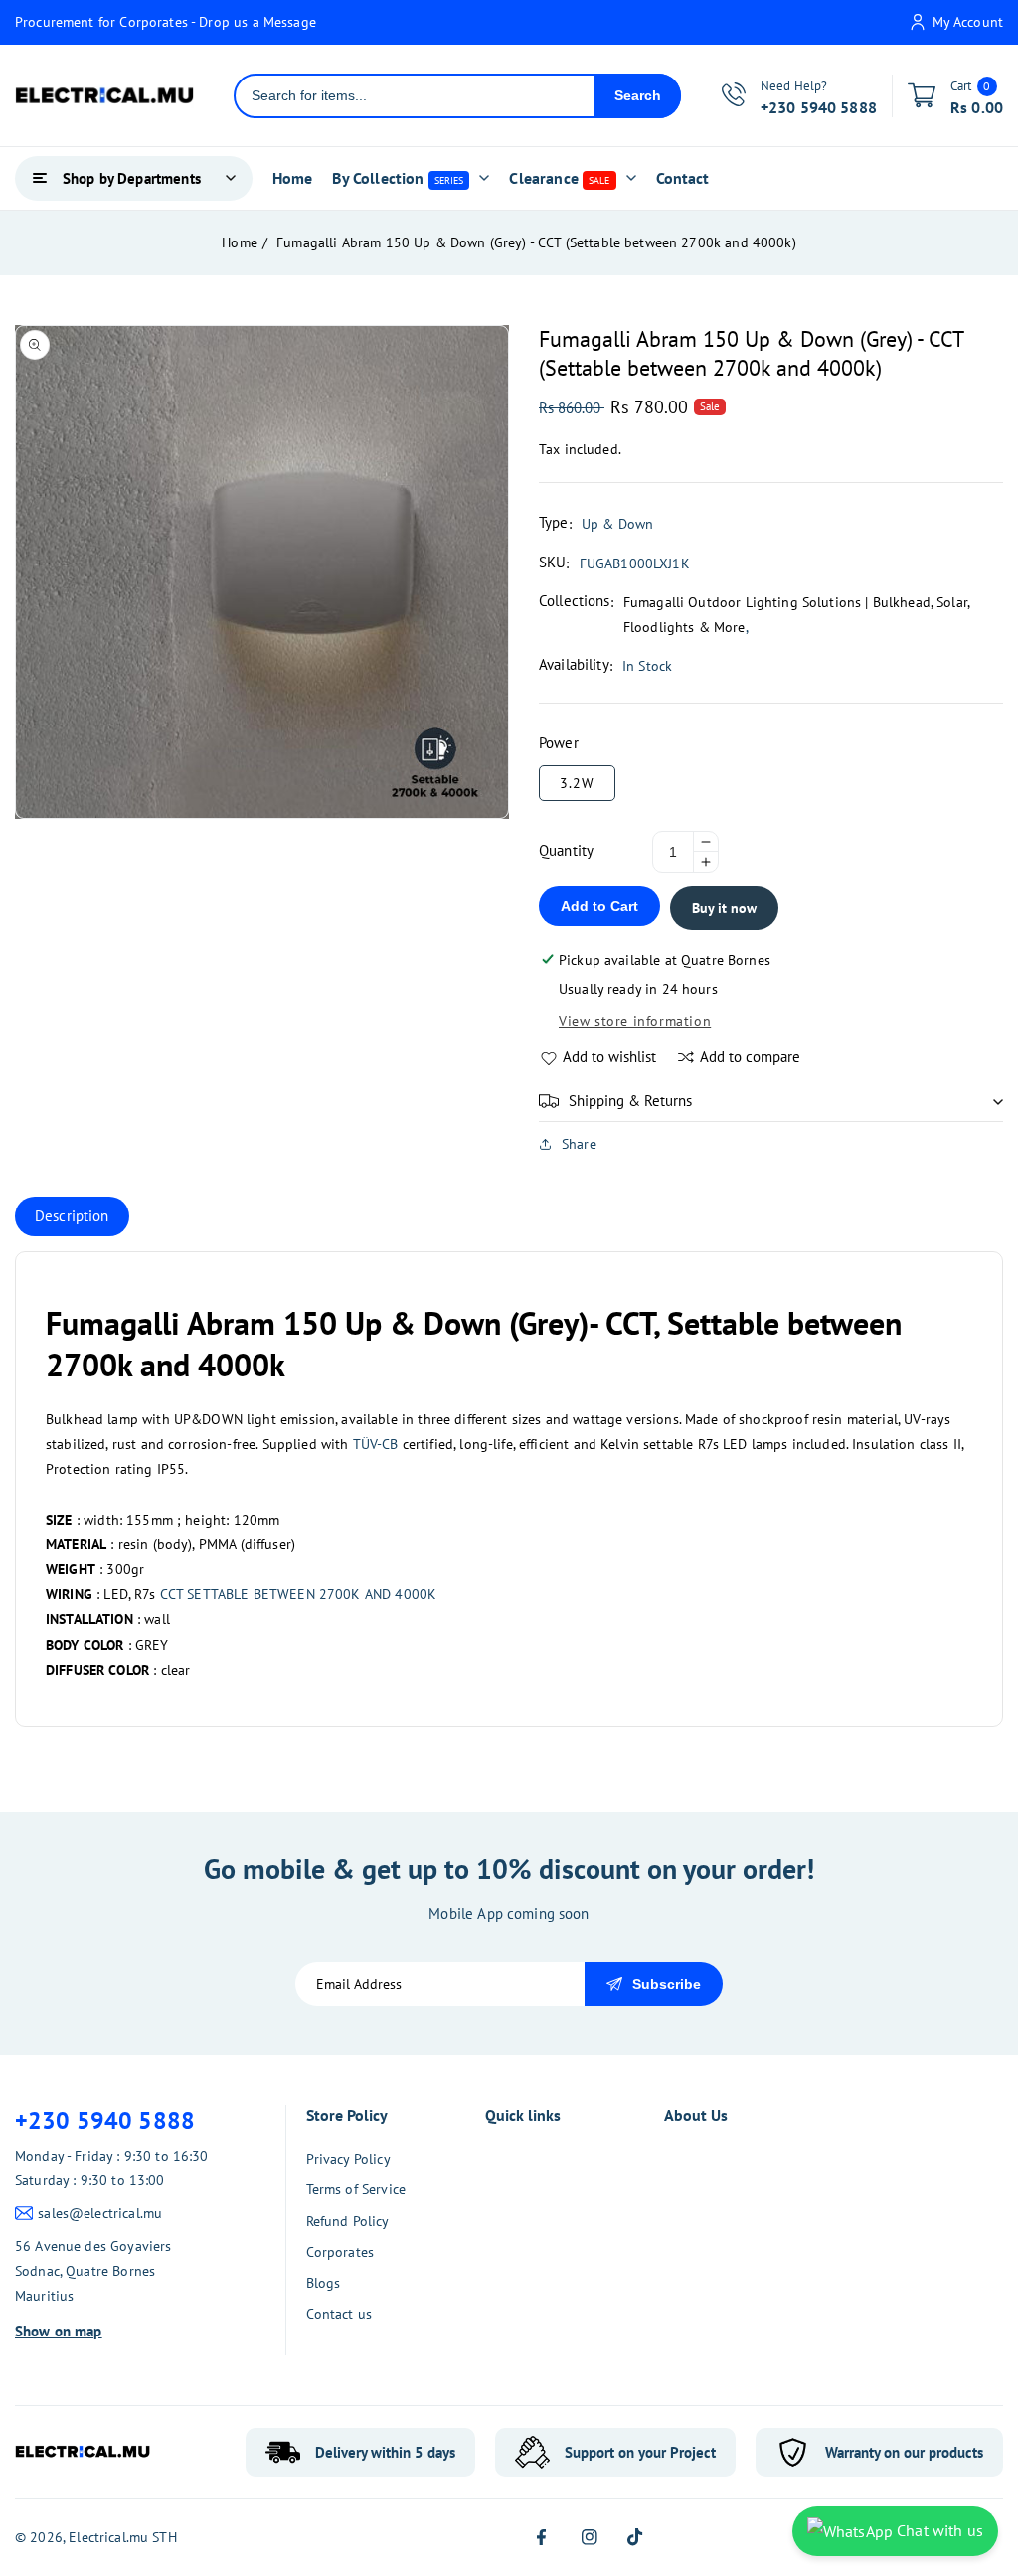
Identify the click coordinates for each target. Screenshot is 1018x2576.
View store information (635, 1021)
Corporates (340, 2252)
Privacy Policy (348, 2159)
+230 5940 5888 (105, 2120)
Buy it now (724, 908)
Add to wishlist (609, 1057)
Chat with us (938, 2530)
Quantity (566, 850)
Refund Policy (348, 2221)
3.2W (577, 783)
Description (72, 1216)
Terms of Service (356, 2189)
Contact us (339, 2314)
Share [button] (579, 1144)
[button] (771, 1101)
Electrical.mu (108, 2537)
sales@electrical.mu (100, 2213)
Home (240, 242)
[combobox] (415, 96)
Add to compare (750, 1057)
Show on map (59, 2331)
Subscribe (667, 1984)
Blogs (324, 2283)
